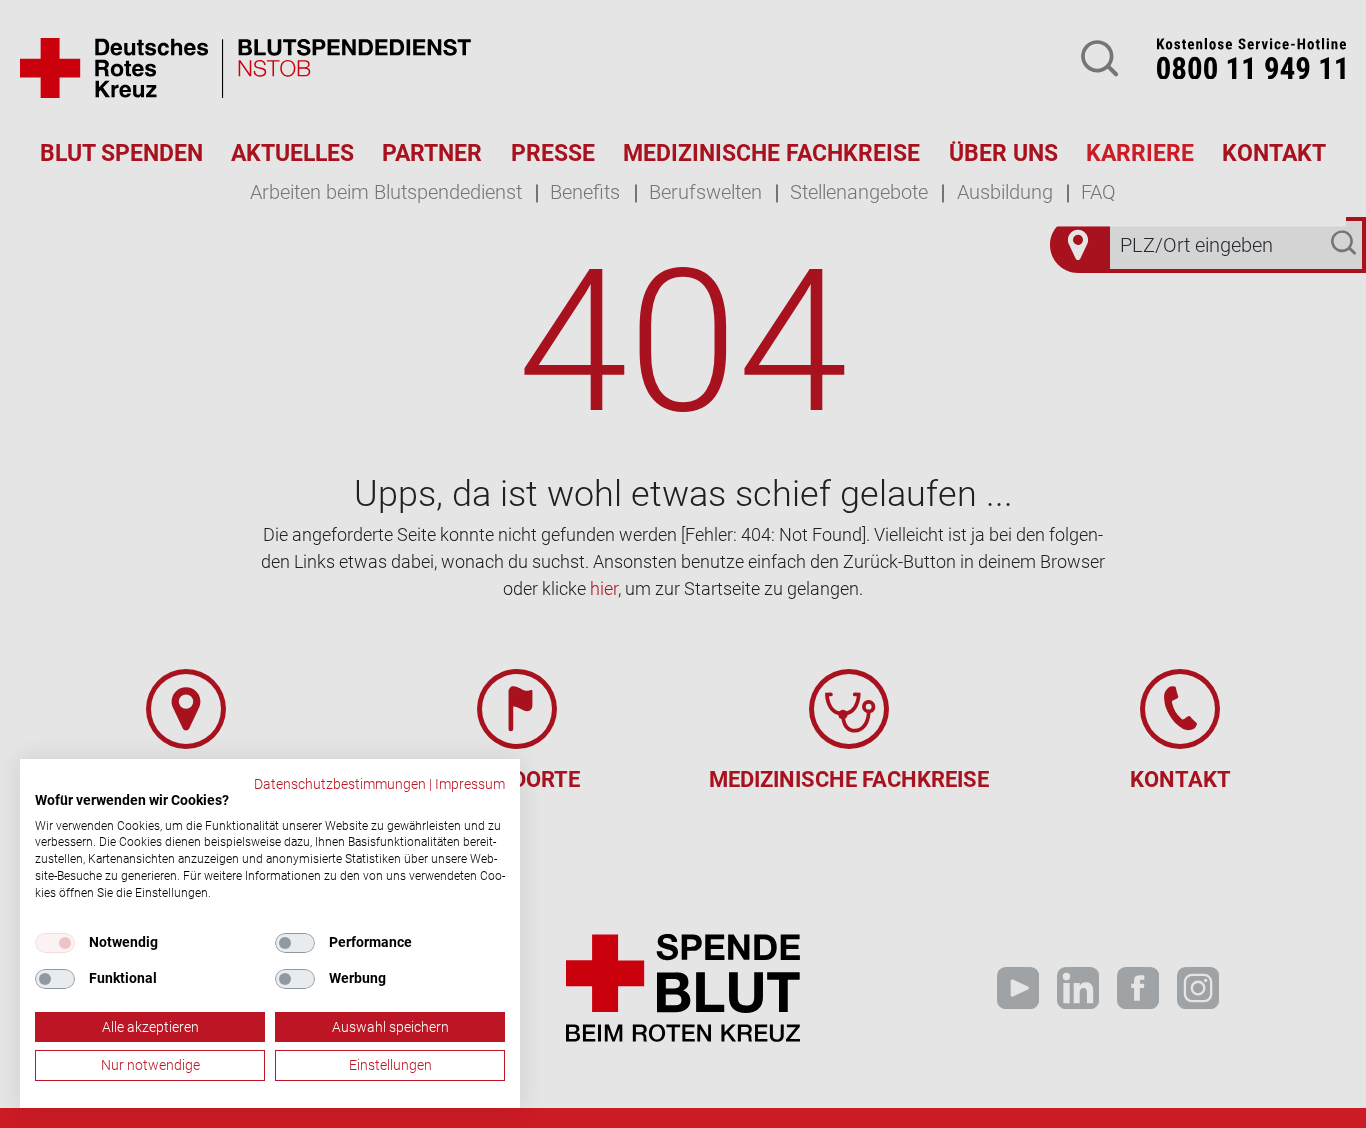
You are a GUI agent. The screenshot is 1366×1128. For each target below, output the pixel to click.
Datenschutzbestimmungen (340, 784)
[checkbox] (55, 943)
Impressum (470, 784)
